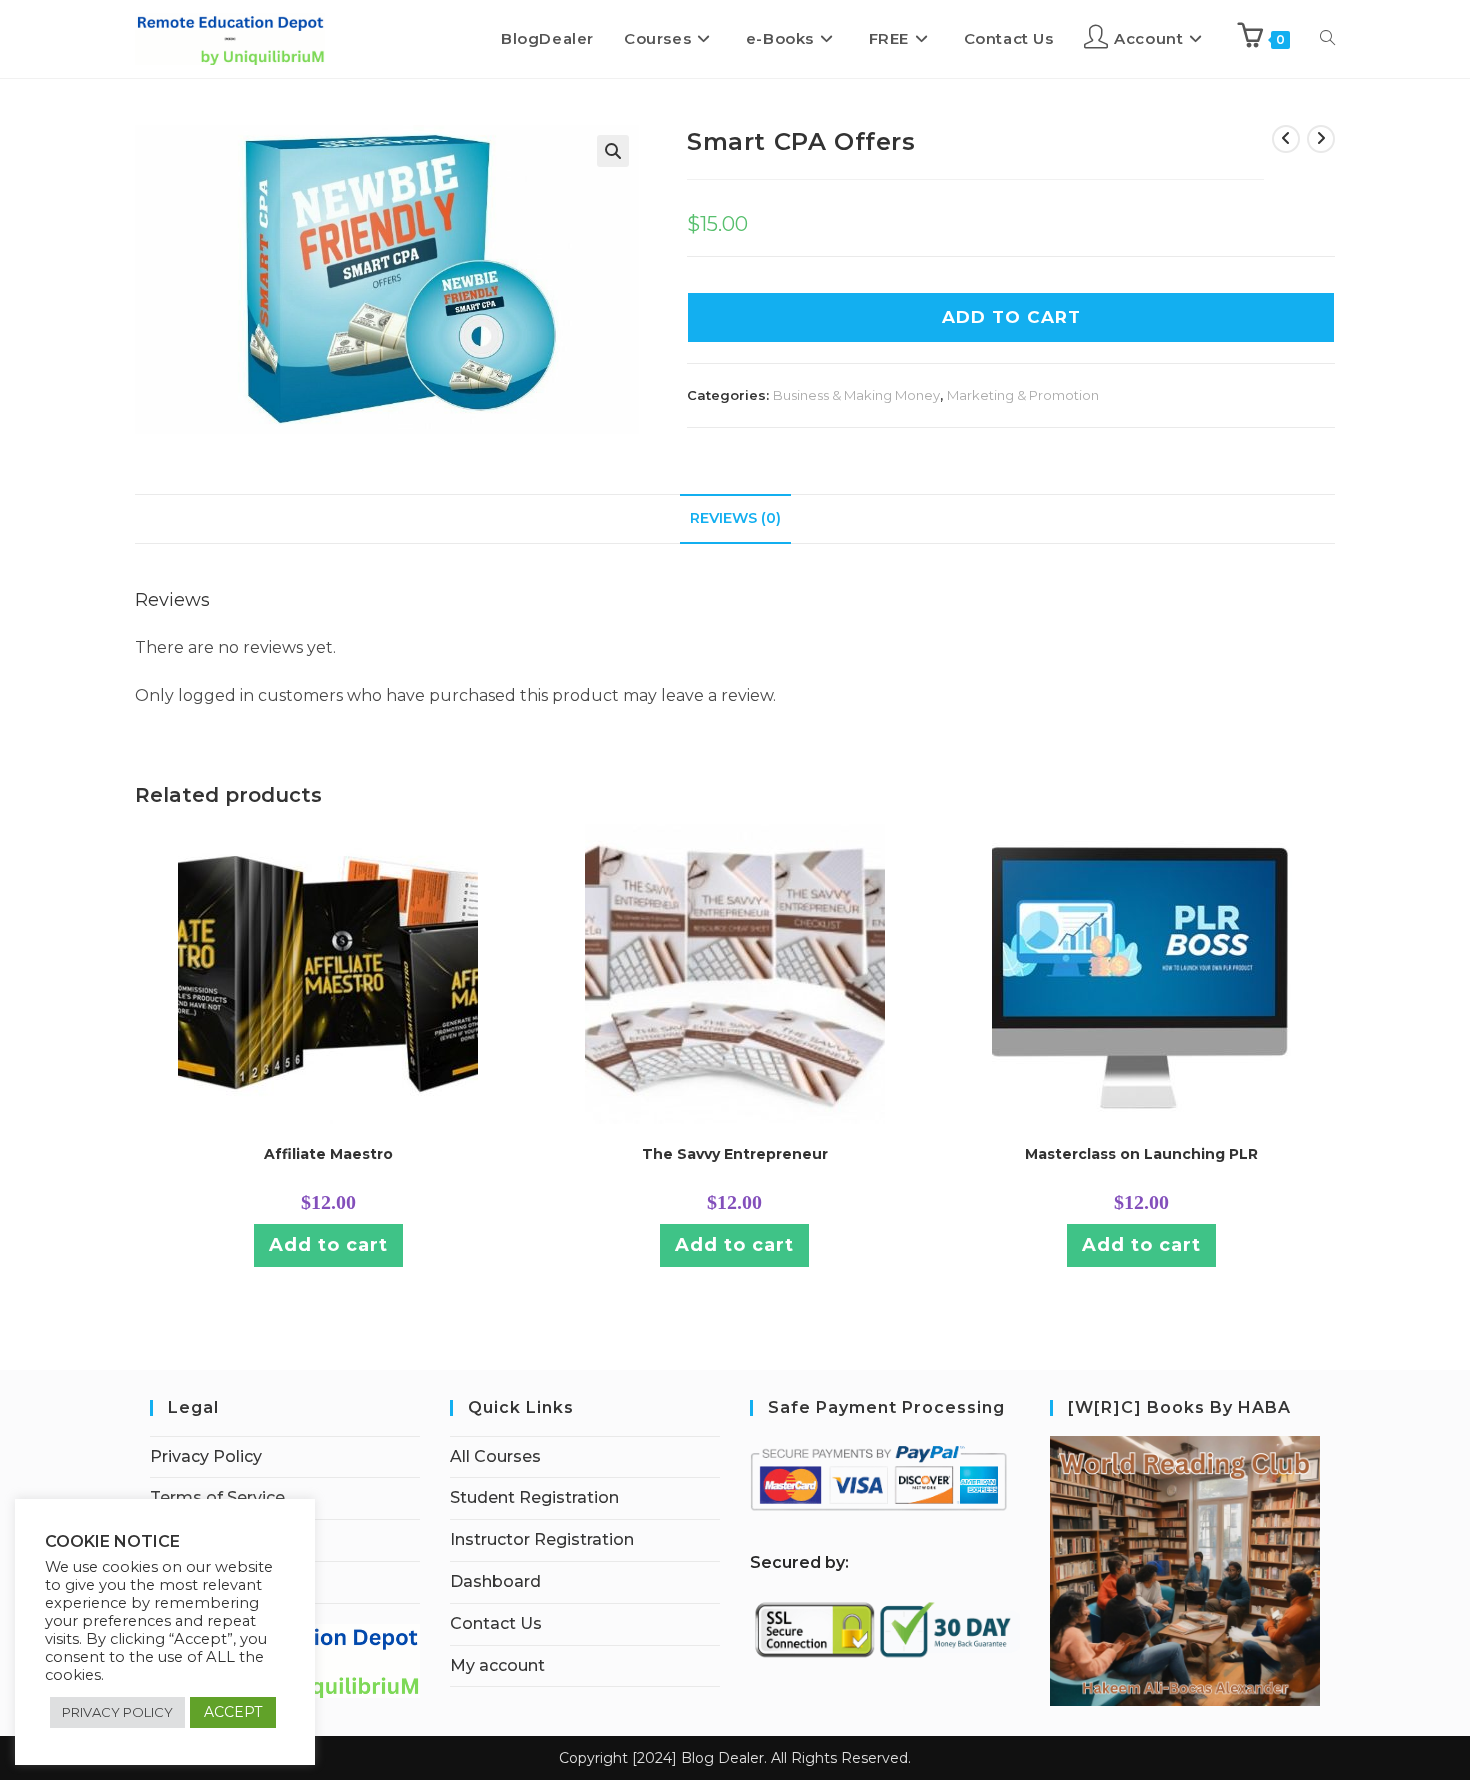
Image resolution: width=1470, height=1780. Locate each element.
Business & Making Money (856, 395)
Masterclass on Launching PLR (1141, 1154)
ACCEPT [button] (233, 1712)
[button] (613, 151)
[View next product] (1321, 139)
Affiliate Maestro (328, 1154)
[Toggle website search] (1327, 39)
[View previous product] (1286, 139)
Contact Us (496, 1623)
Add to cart (328, 1245)
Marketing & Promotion (1023, 395)
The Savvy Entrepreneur (735, 1154)
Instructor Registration (542, 1539)
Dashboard (495, 1581)
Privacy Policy (206, 1456)
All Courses (495, 1456)
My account (497, 1665)
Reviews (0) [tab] (735, 518)
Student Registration (534, 1497)
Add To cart (1011, 317)
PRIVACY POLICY (117, 1712)
